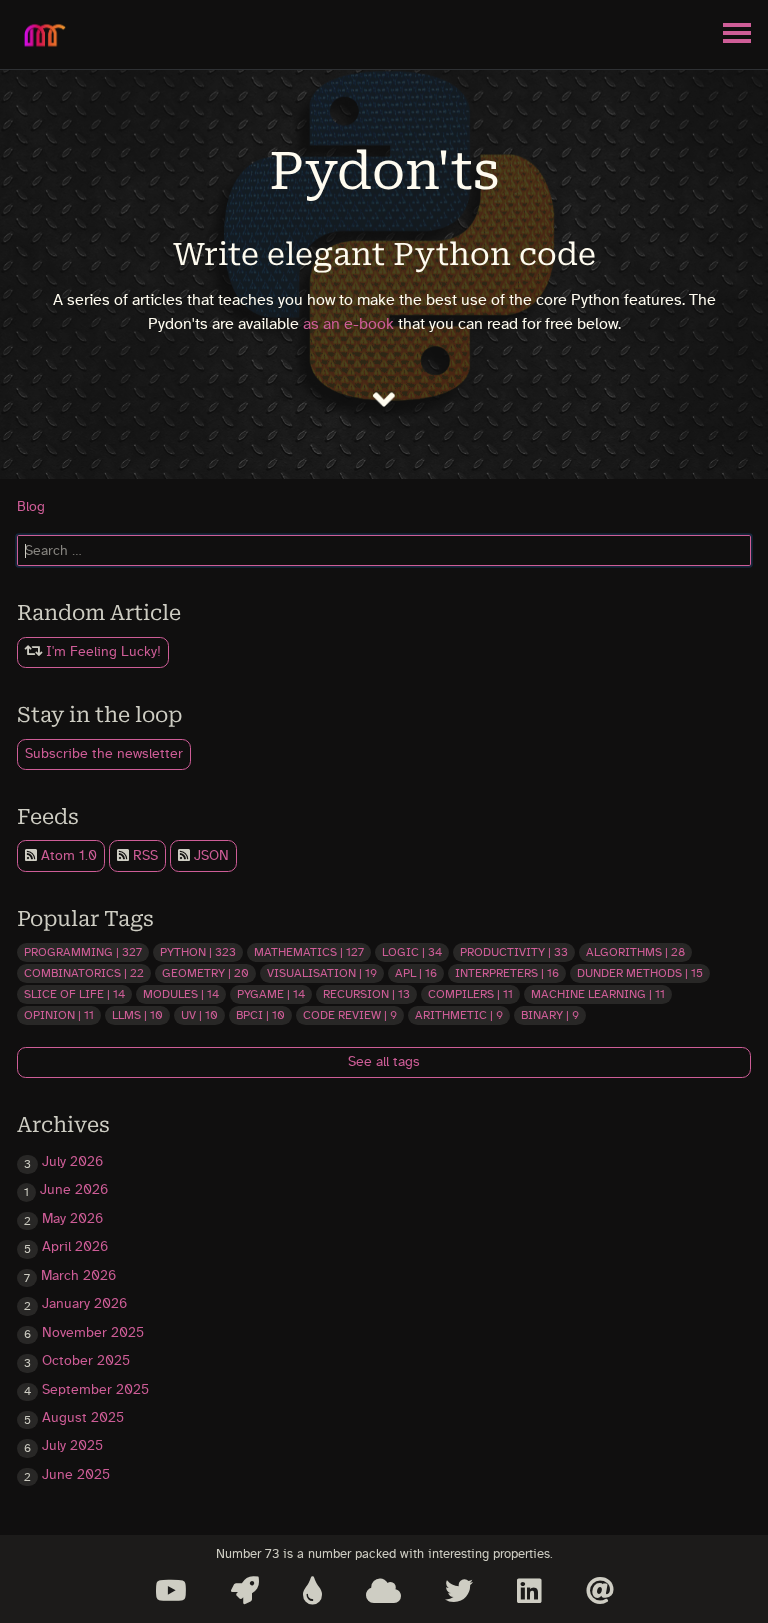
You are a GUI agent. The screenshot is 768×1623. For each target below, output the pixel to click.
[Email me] (600, 1591)
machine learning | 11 (598, 994)
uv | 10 (199, 1015)
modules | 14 (181, 994)
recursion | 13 (366, 994)
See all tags (384, 1062)
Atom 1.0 (67, 856)
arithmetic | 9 (459, 1015)
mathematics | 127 (309, 952)
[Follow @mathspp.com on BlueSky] (383, 1591)
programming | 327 (83, 952)
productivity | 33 (514, 952)
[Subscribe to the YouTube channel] (171, 1591)
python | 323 (198, 952)
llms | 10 (137, 1015)
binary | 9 (550, 1015)
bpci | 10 (260, 1015)
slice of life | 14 (74, 994)
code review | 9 (350, 1015)
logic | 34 (412, 952)
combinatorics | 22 (84, 973)
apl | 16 (416, 973)
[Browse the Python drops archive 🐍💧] (312, 1591)
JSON (209, 856)
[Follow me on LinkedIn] (529, 1591)
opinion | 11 (59, 1015)
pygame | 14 (271, 994)
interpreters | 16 (507, 973)
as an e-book (348, 324)
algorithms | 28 (635, 952)
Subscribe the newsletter (104, 754)
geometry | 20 (205, 973)
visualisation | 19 (322, 973)
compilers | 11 (470, 994)
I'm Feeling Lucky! (101, 652)
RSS (143, 856)
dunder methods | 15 (640, 973)
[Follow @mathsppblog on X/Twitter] (459, 1591)
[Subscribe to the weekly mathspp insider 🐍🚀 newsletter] (245, 1591)
